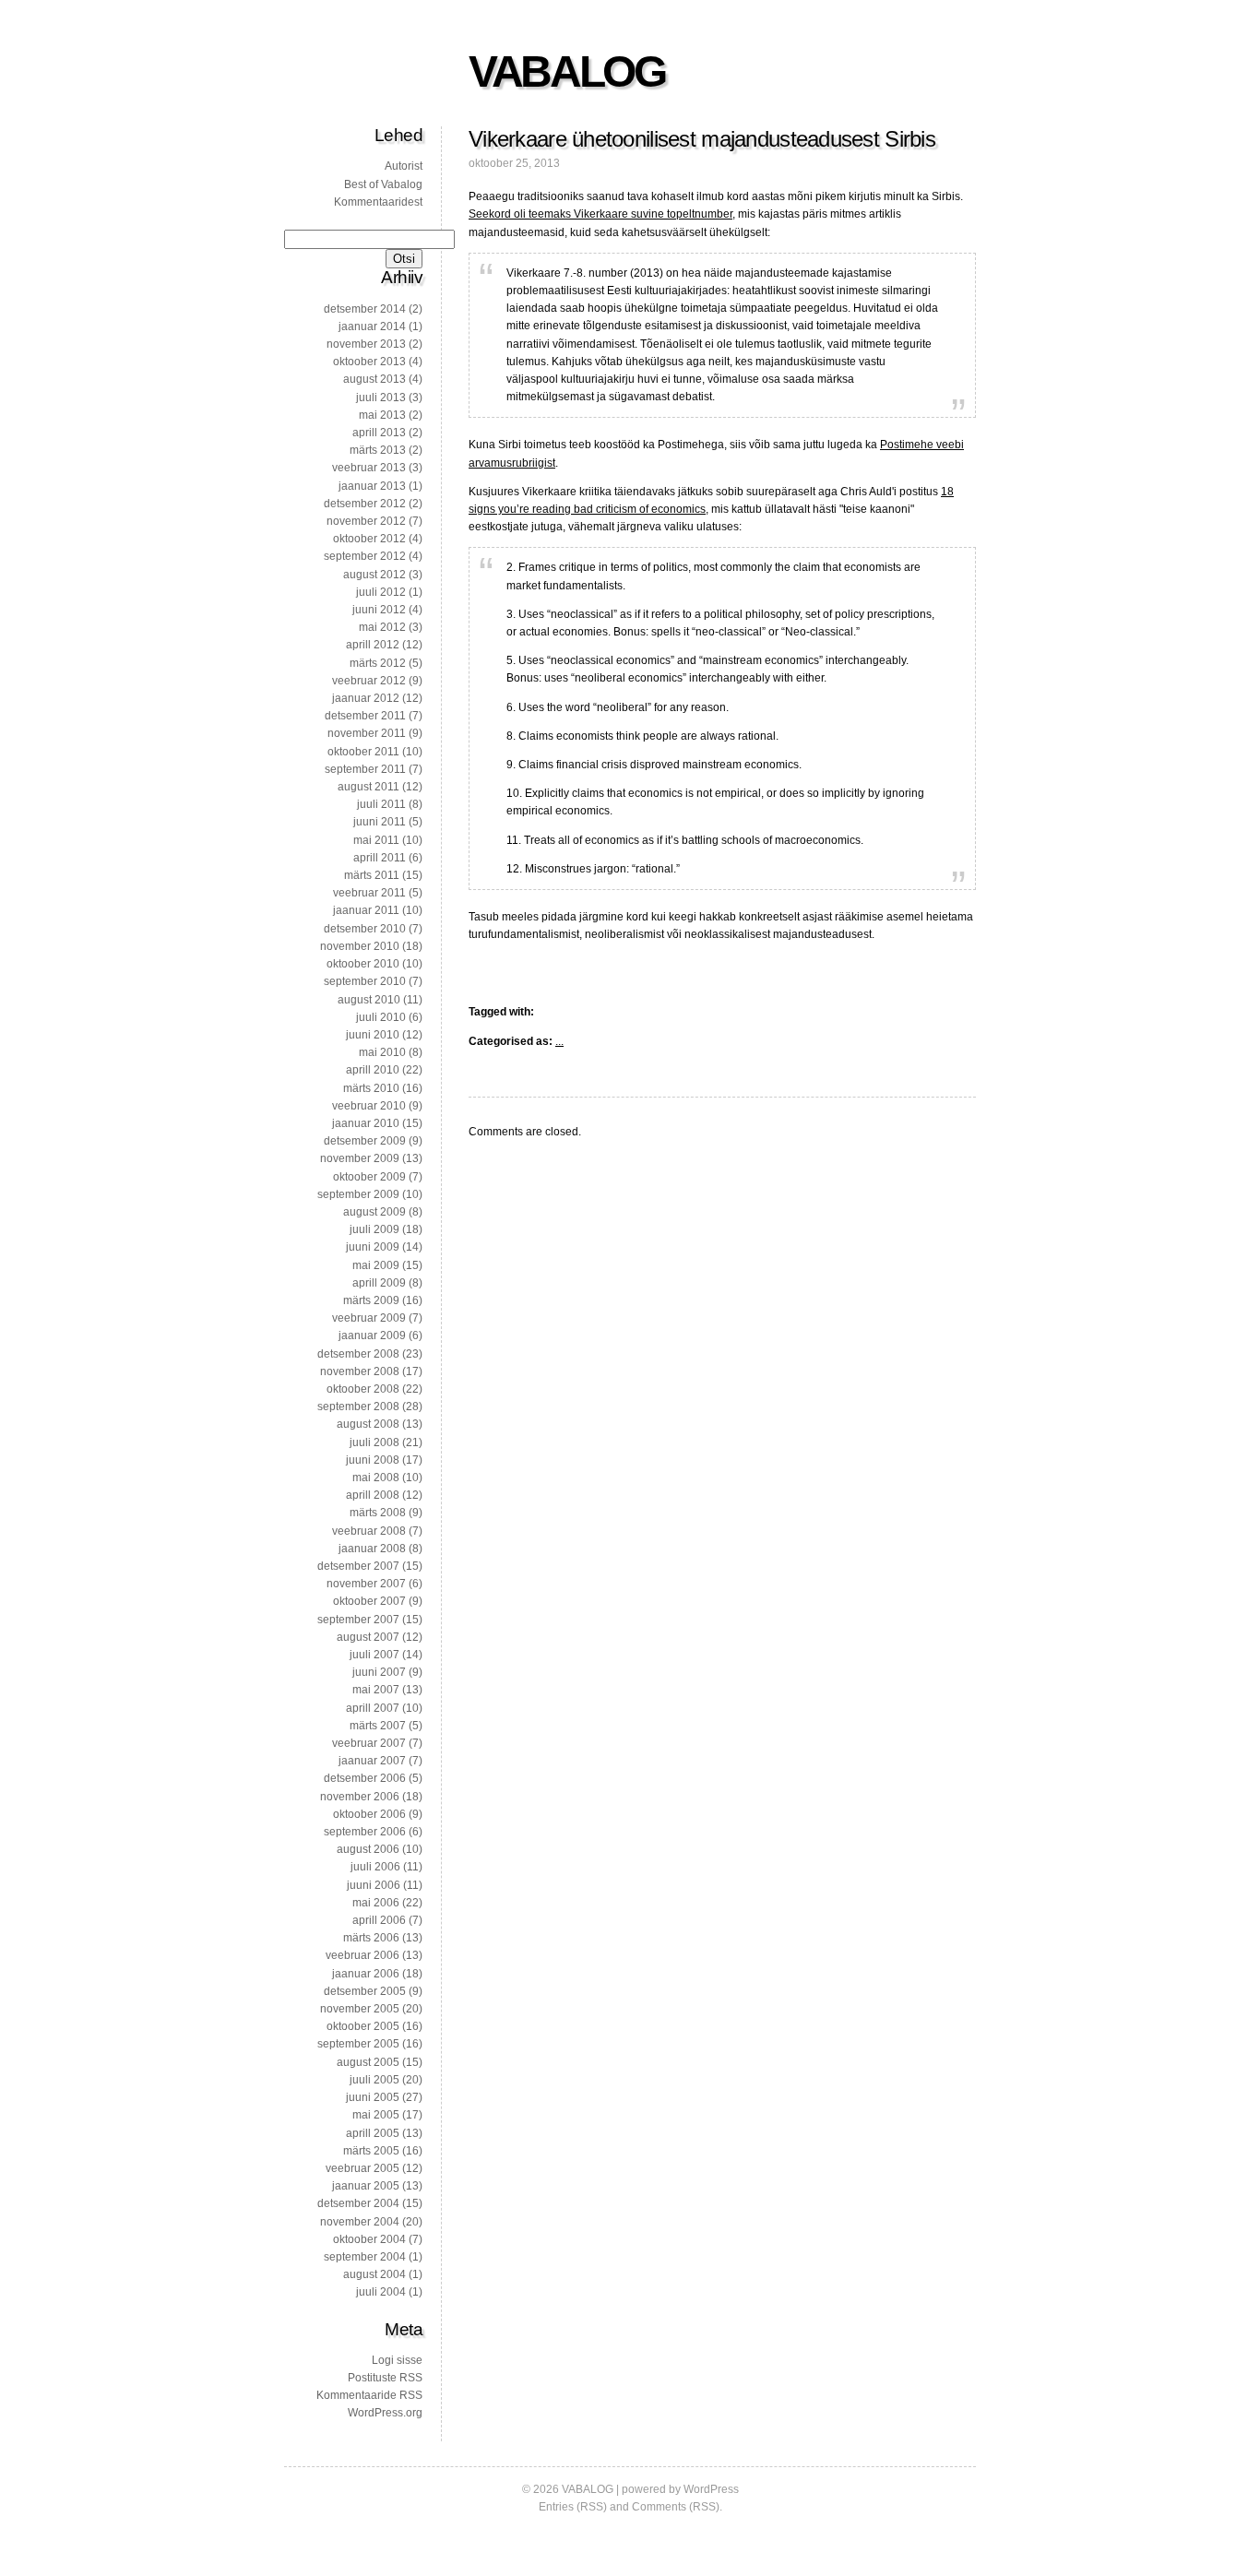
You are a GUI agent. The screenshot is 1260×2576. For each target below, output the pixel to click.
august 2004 (374, 2274)
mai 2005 (376, 2115)
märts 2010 (371, 1088)
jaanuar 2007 (372, 1761)
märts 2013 (378, 450)
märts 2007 (378, 1726)
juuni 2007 (379, 1672)
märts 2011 (372, 875)
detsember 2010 (365, 929)
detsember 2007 (358, 1566)
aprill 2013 (379, 433)
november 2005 (360, 2009)
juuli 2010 (381, 1017)
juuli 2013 (381, 398)
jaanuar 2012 (366, 698)
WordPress (711, 2489)
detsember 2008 (358, 1354)
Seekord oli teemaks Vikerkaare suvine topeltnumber (600, 214)
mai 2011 (376, 840)
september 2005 (358, 2044)
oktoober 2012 (369, 539)
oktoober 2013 (369, 362)
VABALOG (566, 71)
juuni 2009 (373, 1247)
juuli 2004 (381, 2292)
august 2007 (368, 1637)
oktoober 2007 (369, 1601)
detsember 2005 (365, 1991)
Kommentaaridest (378, 202)
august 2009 (374, 1212)
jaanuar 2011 (366, 910)
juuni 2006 (374, 1885)
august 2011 (368, 787)
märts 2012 (378, 663)
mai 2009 (376, 1265)
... (559, 1041)
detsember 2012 (365, 504)
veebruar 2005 (363, 2168)
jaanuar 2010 (366, 1123)
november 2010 (360, 946)
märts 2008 (378, 1513)
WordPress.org (385, 2413)
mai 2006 (376, 1903)
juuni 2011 (380, 822)
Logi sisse (397, 2360)
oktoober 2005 (363, 2026)
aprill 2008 (373, 1495)
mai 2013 (382, 415)
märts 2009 (371, 1300)
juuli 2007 (374, 1655)
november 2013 (366, 344)
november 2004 (360, 2222)
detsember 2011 (365, 716)
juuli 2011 (381, 804)
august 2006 (368, 1849)
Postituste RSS (385, 2378)
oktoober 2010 (363, 964)
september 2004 (365, 2257)
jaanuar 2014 (372, 326)
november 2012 (366, 521)
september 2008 (358, 1407)
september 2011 (365, 769)
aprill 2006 (379, 1920)
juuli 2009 (374, 1229)
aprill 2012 (373, 645)
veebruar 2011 (369, 893)
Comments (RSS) (676, 2507)
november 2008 (360, 1371)
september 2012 (365, 556)
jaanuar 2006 (366, 1974)
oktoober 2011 (363, 752)
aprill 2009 (379, 1283)
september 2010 (365, 981)
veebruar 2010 (369, 1106)
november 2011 (367, 733)
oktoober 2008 (363, 1389)
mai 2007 (376, 1690)
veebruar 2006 (363, 1955)
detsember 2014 (365, 309)
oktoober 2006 (369, 1814)
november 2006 (360, 1797)
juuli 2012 (381, 592)
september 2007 (358, 1620)
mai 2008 (376, 1478)
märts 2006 (371, 1938)
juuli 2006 (375, 1867)
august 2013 (374, 379)
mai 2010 (382, 1052)
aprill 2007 (373, 1708)
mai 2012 (382, 627)
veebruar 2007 (369, 1743)
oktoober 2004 (369, 2239)
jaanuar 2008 (372, 1549)
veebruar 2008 (369, 1531)
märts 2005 (371, 2151)
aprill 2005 (373, 2133)
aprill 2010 (373, 1070)
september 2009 (358, 1194)
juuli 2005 (374, 2080)
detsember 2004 (358, 2203)
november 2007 (366, 1584)
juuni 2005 (373, 2097)
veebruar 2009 (369, 1318)
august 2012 (374, 575)
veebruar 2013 (369, 468)
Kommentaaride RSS (369, 2395)
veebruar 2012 (369, 681)
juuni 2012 (379, 610)
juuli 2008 (374, 1442)
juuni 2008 (373, 1460)
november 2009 (360, 1158)
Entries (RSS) (573, 2507)
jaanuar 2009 (372, 1335)
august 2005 (368, 2062)
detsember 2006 (365, 1778)
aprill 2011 (380, 858)
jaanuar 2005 (366, 2186)
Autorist (404, 166)
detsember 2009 (365, 1141)
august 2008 (368, 1424)
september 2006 (365, 1832)
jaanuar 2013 (372, 486)
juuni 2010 (373, 1035)
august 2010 (369, 1000)
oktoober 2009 (369, 1177)
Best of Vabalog (383, 184)
